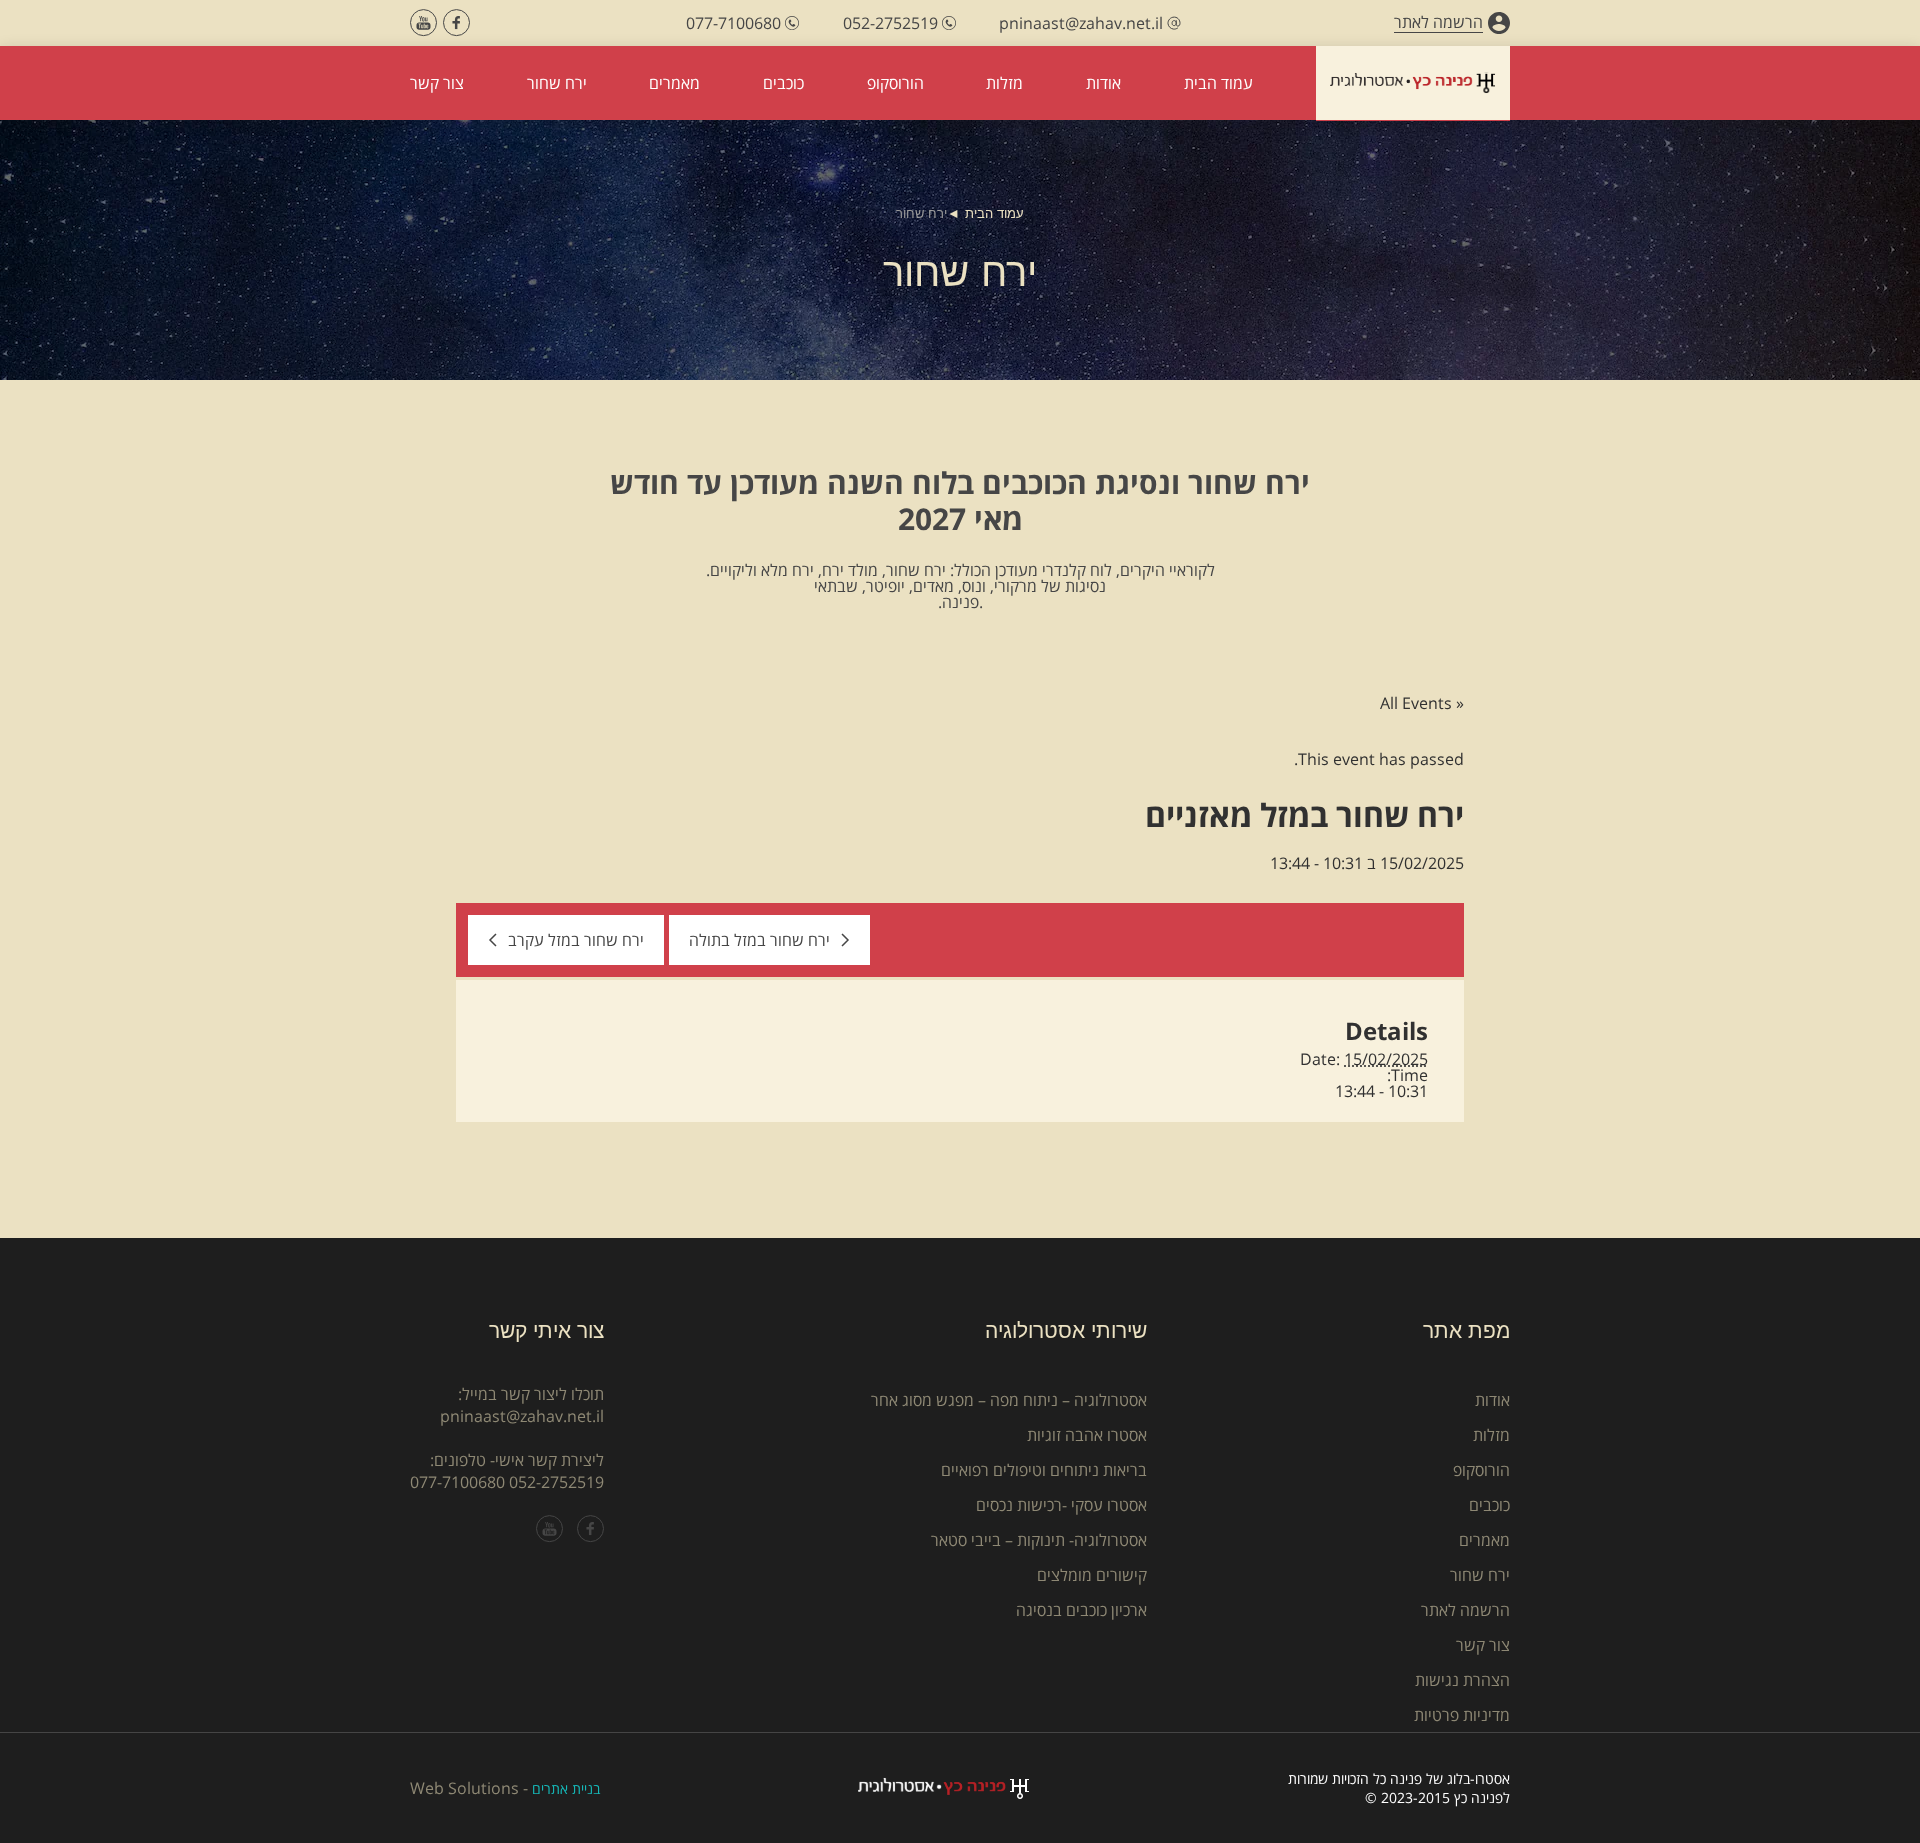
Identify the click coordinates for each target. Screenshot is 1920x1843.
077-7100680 (457, 1482)
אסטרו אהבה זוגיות (1087, 1435)
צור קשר (1483, 1645)
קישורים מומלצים (1092, 1575)
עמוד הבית (994, 213)
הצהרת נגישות (1462, 1680)
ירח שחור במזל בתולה (759, 940)
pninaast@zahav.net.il (522, 1416)
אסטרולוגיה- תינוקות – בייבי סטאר (1039, 1540)
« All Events (1422, 703)
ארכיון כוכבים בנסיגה (1081, 1610)
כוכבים (1489, 1505)
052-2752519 (556, 1482)
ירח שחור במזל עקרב (576, 940)
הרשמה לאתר (1465, 1610)
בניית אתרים (566, 1788)
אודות (1492, 1400)
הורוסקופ (1481, 1470)
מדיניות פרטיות (1462, 1715)
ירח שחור (1480, 1575)
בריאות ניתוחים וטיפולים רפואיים (1044, 1470)
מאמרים (1484, 1540)
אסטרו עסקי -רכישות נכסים (1061, 1505)
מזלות (1491, 1435)
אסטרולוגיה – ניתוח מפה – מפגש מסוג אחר (1009, 1400)
